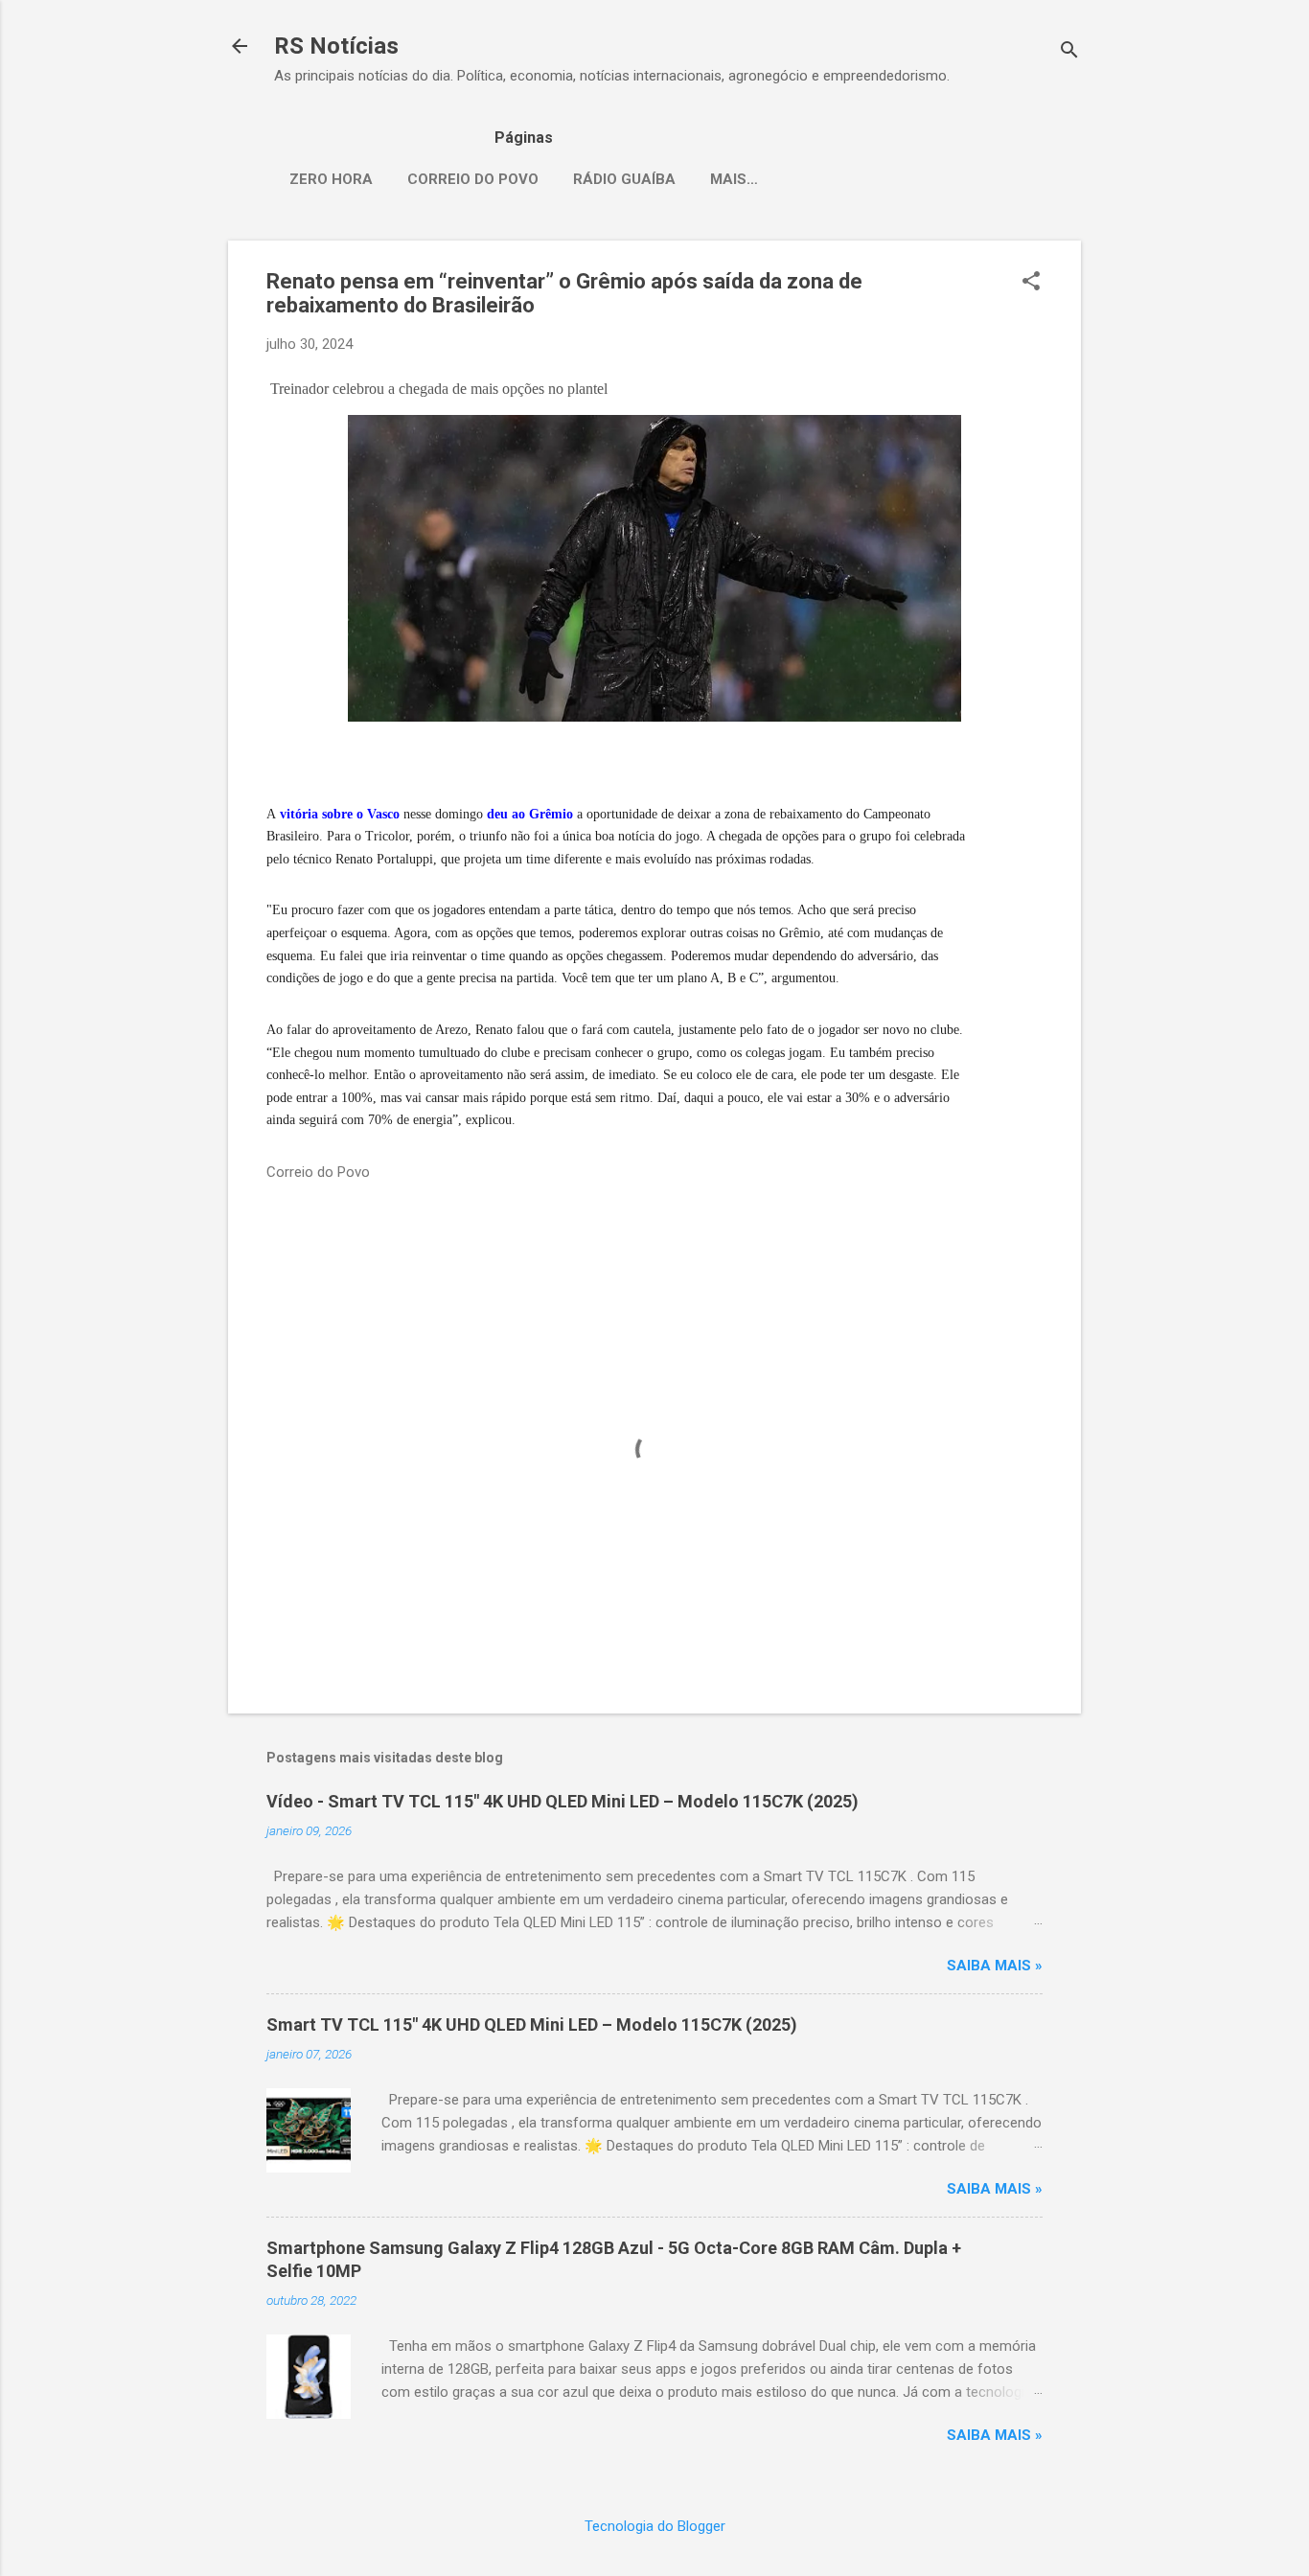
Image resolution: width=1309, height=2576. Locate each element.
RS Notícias (336, 46)
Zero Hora (331, 179)
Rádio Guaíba (624, 179)
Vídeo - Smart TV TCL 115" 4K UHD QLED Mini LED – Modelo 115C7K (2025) (563, 1801)
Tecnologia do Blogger (655, 2526)
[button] (1031, 283)
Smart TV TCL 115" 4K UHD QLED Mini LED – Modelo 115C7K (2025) (532, 2024)
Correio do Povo (473, 179)
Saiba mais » (995, 1966)
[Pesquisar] (1069, 52)
